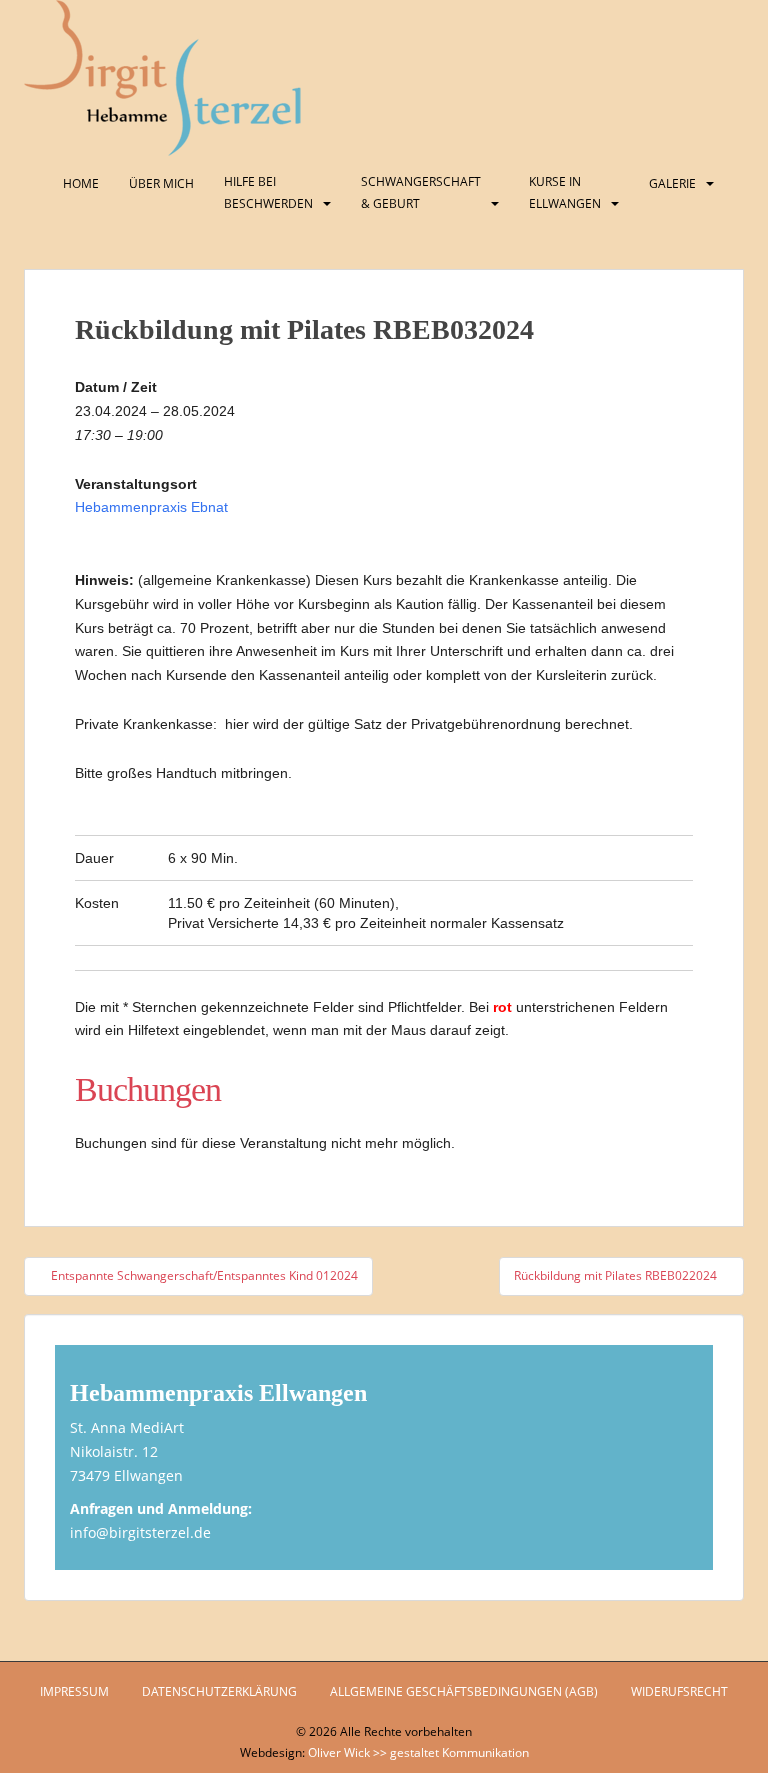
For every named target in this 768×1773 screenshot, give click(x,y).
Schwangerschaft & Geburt (421, 192)
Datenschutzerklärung (219, 1691)
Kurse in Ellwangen (565, 192)
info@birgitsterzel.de (140, 1532)
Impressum (74, 1691)
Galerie (672, 183)
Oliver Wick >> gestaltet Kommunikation (418, 1752)
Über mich (161, 183)
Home (81, 183)
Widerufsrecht (679, 1691)
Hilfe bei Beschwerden (268, 192)
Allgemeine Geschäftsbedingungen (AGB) (464, 1691)
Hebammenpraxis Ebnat (151, 507)
